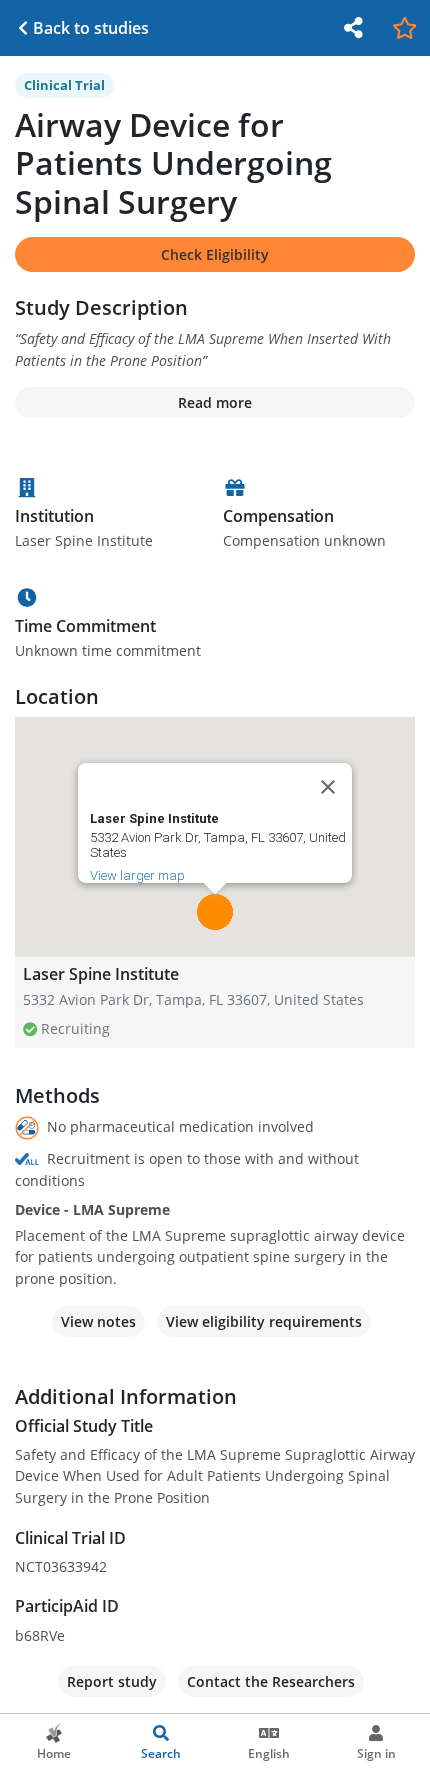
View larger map (137, 875)
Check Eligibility (215, 254)
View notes (98, 1321)
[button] (215, 912)
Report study (112, 1681)
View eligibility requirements (264, 1321)
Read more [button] (215, 402)
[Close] (328, 787)
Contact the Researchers (271, 1681)
